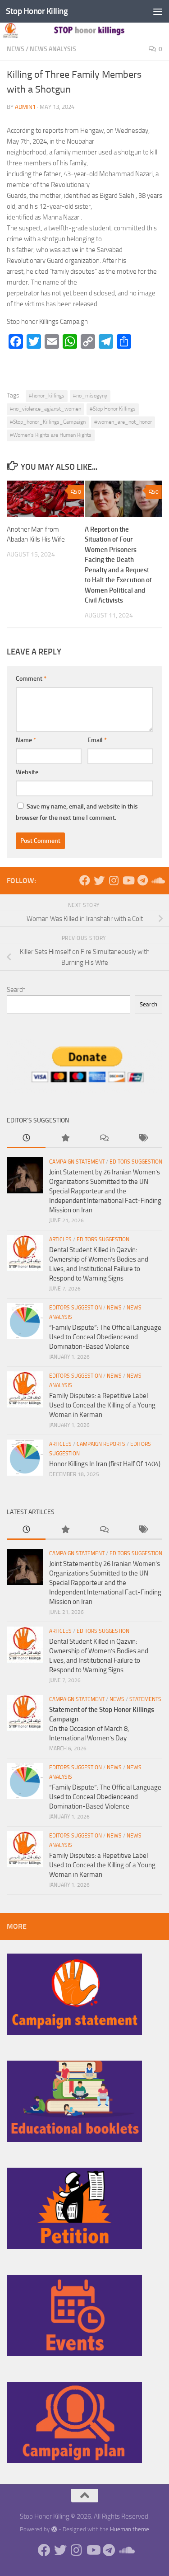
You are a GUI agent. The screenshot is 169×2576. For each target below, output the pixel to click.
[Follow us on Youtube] (128, 880)
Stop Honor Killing (37, 11)
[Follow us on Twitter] (99, 880)
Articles (60, 1239)
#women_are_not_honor (123, 422)
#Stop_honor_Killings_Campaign (48, 422)
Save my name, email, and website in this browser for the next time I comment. (77, 812)
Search (16, 990)
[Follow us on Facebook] (85, 880)
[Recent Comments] (104, 1138)
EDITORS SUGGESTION (136, 1162)
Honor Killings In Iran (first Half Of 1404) (105, 1464)
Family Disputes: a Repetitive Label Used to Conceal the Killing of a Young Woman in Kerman (102, 1405)
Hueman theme (130, 2529)
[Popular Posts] (65, 1138)
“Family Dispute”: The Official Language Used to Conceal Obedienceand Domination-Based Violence (105, 1337)
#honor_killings (47, 396)
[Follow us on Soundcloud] (157, 880)
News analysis (53, 49)
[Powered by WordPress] (54, 2529)
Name (26, 740)
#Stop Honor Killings (113, 409)
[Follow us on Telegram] (142, 880)
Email (97, 740)
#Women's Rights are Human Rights (51, 435)
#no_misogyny (90, 396)
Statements (145, 1699)
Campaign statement (77, 1162)
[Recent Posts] (26, 1138)
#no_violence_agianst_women (46, 409)
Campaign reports (101, 1444)
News (16, 49)
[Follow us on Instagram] (114, 880)
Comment (31, 679)
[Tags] (143, 1138)
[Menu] (158, 11)
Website (27, 772)
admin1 (25, 107)
